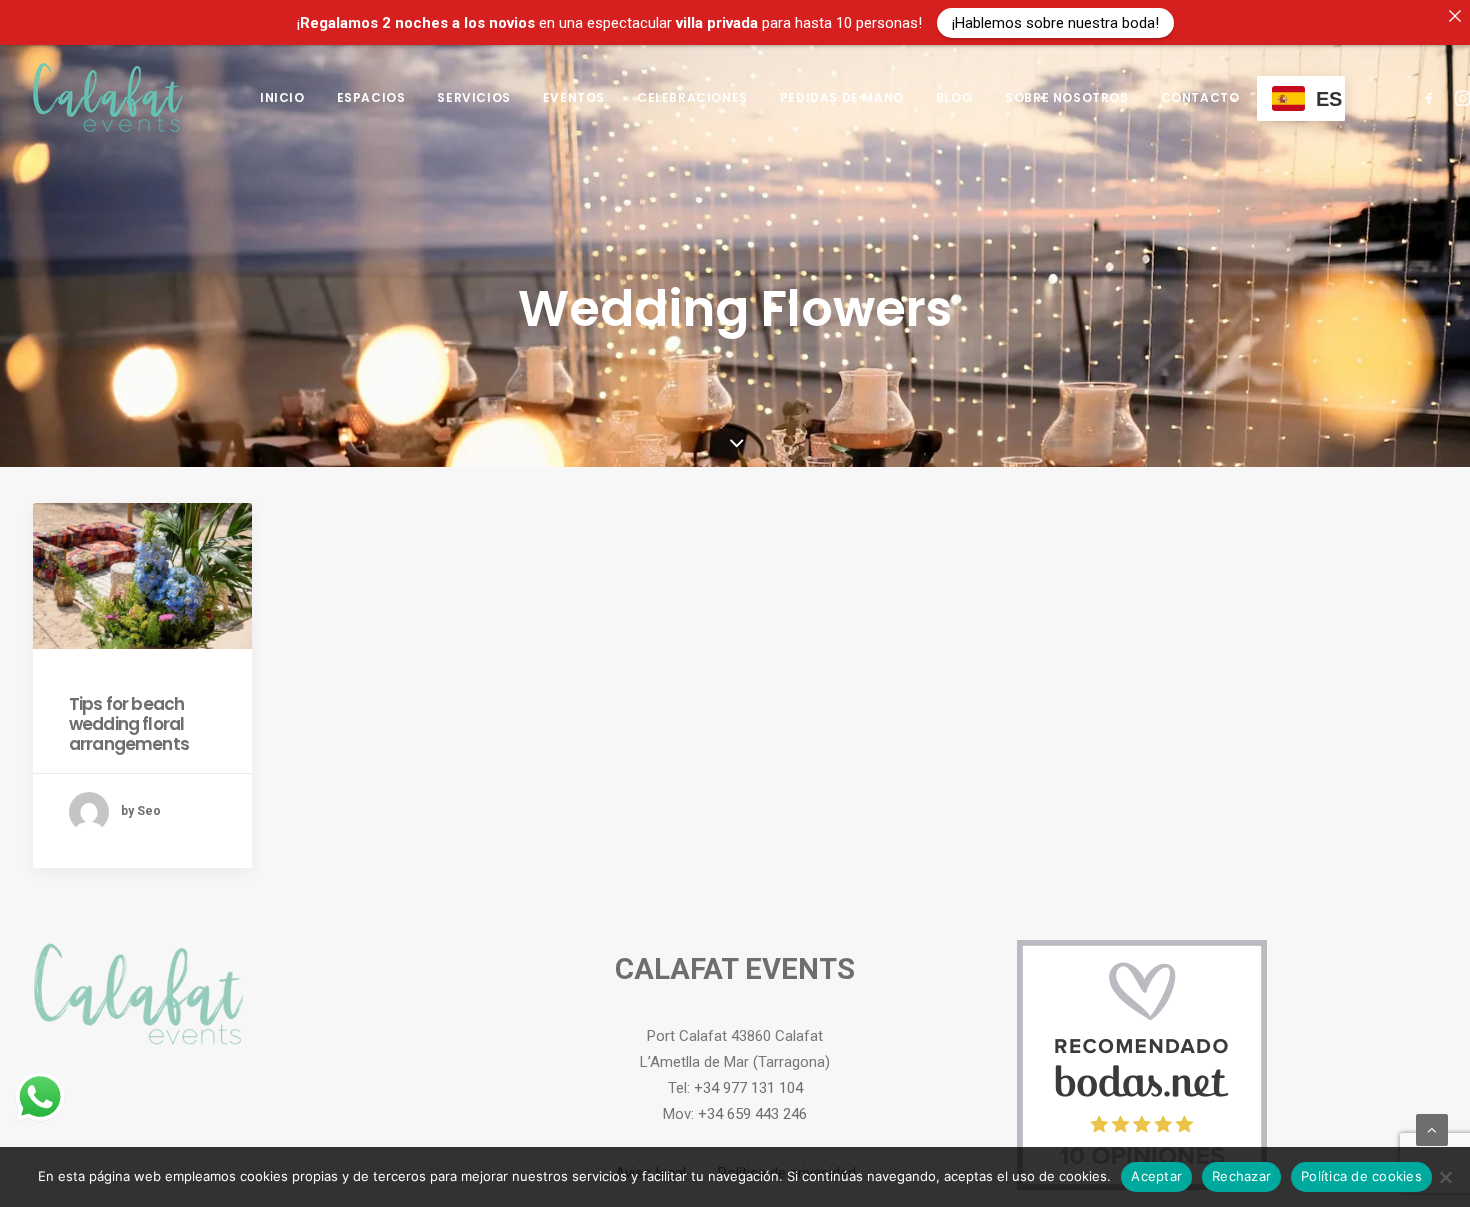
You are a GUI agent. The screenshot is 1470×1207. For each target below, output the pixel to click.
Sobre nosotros (1066, 97)
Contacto (1200, 97)
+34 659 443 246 (752, 1114)
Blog (954, 97)
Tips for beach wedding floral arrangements (129, 724)
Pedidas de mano (842, 97)
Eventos (574, 97)
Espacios (371, 97)
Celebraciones (692, 97)
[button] (1432, 97)
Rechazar (1241, 1176)
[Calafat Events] (108, 97)
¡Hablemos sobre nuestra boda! (1055, 22)
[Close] (1454, 15)
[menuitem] (282, 97)
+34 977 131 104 (748, 1088)
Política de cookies (1361, 1176)
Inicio (282, 97)
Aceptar (1156, 1176)
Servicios (473, 97)
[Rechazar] (1445, 1177)
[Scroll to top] (1432, 1129)
